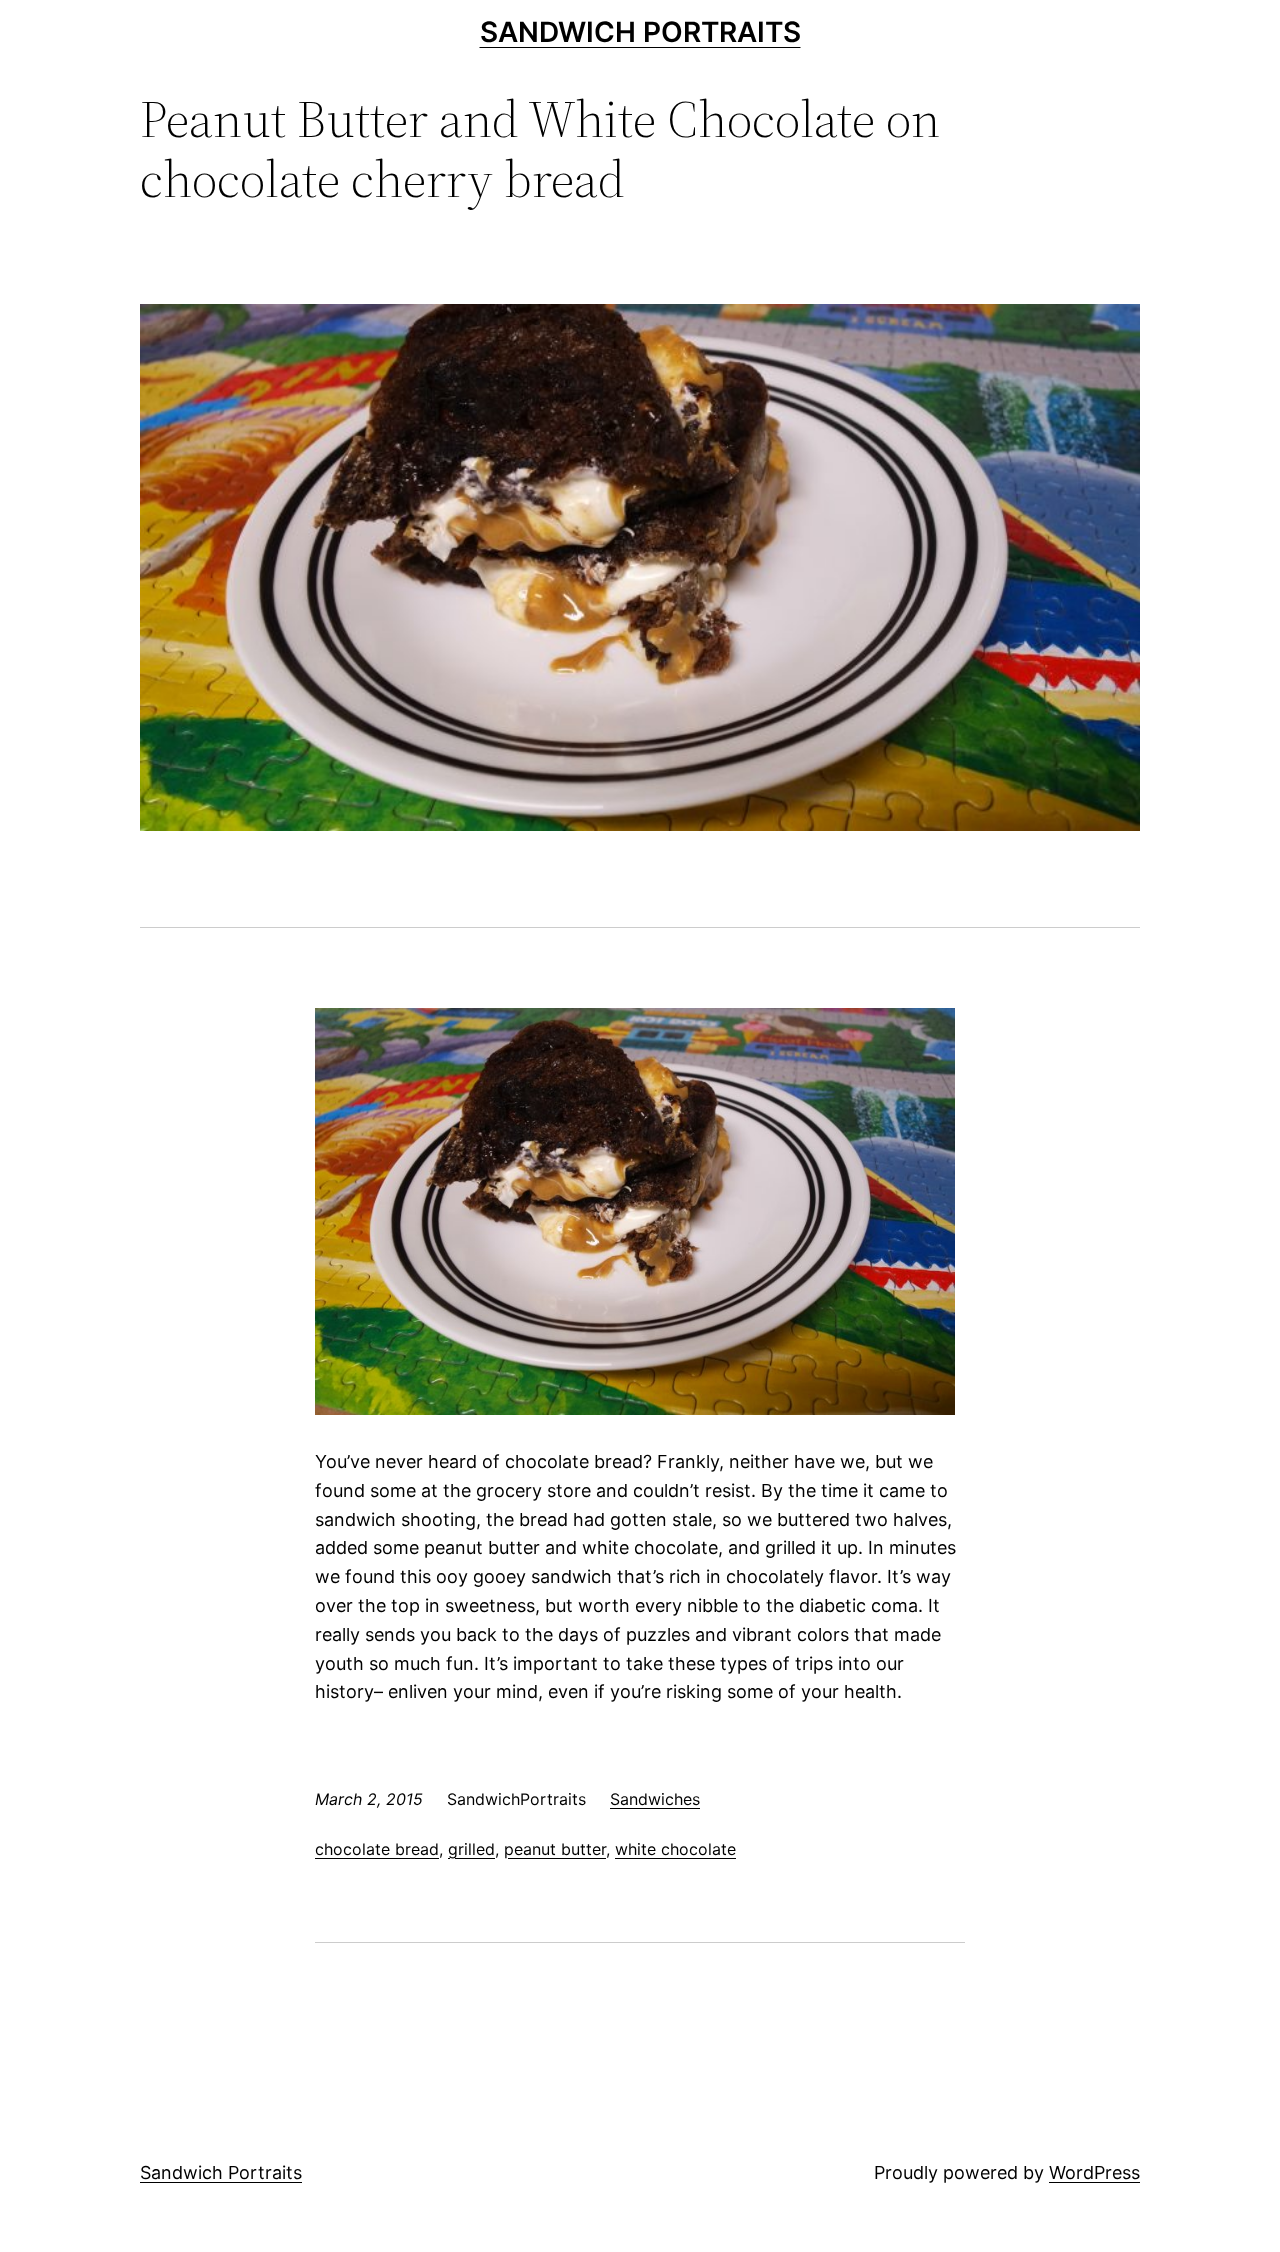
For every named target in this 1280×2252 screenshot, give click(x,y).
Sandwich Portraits (640, 32)
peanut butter (555, 1849)
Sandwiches (655, 1799)
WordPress (1094, 2172)
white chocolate (675, 1849)
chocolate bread (377, 1849)
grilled (471, 1849)
